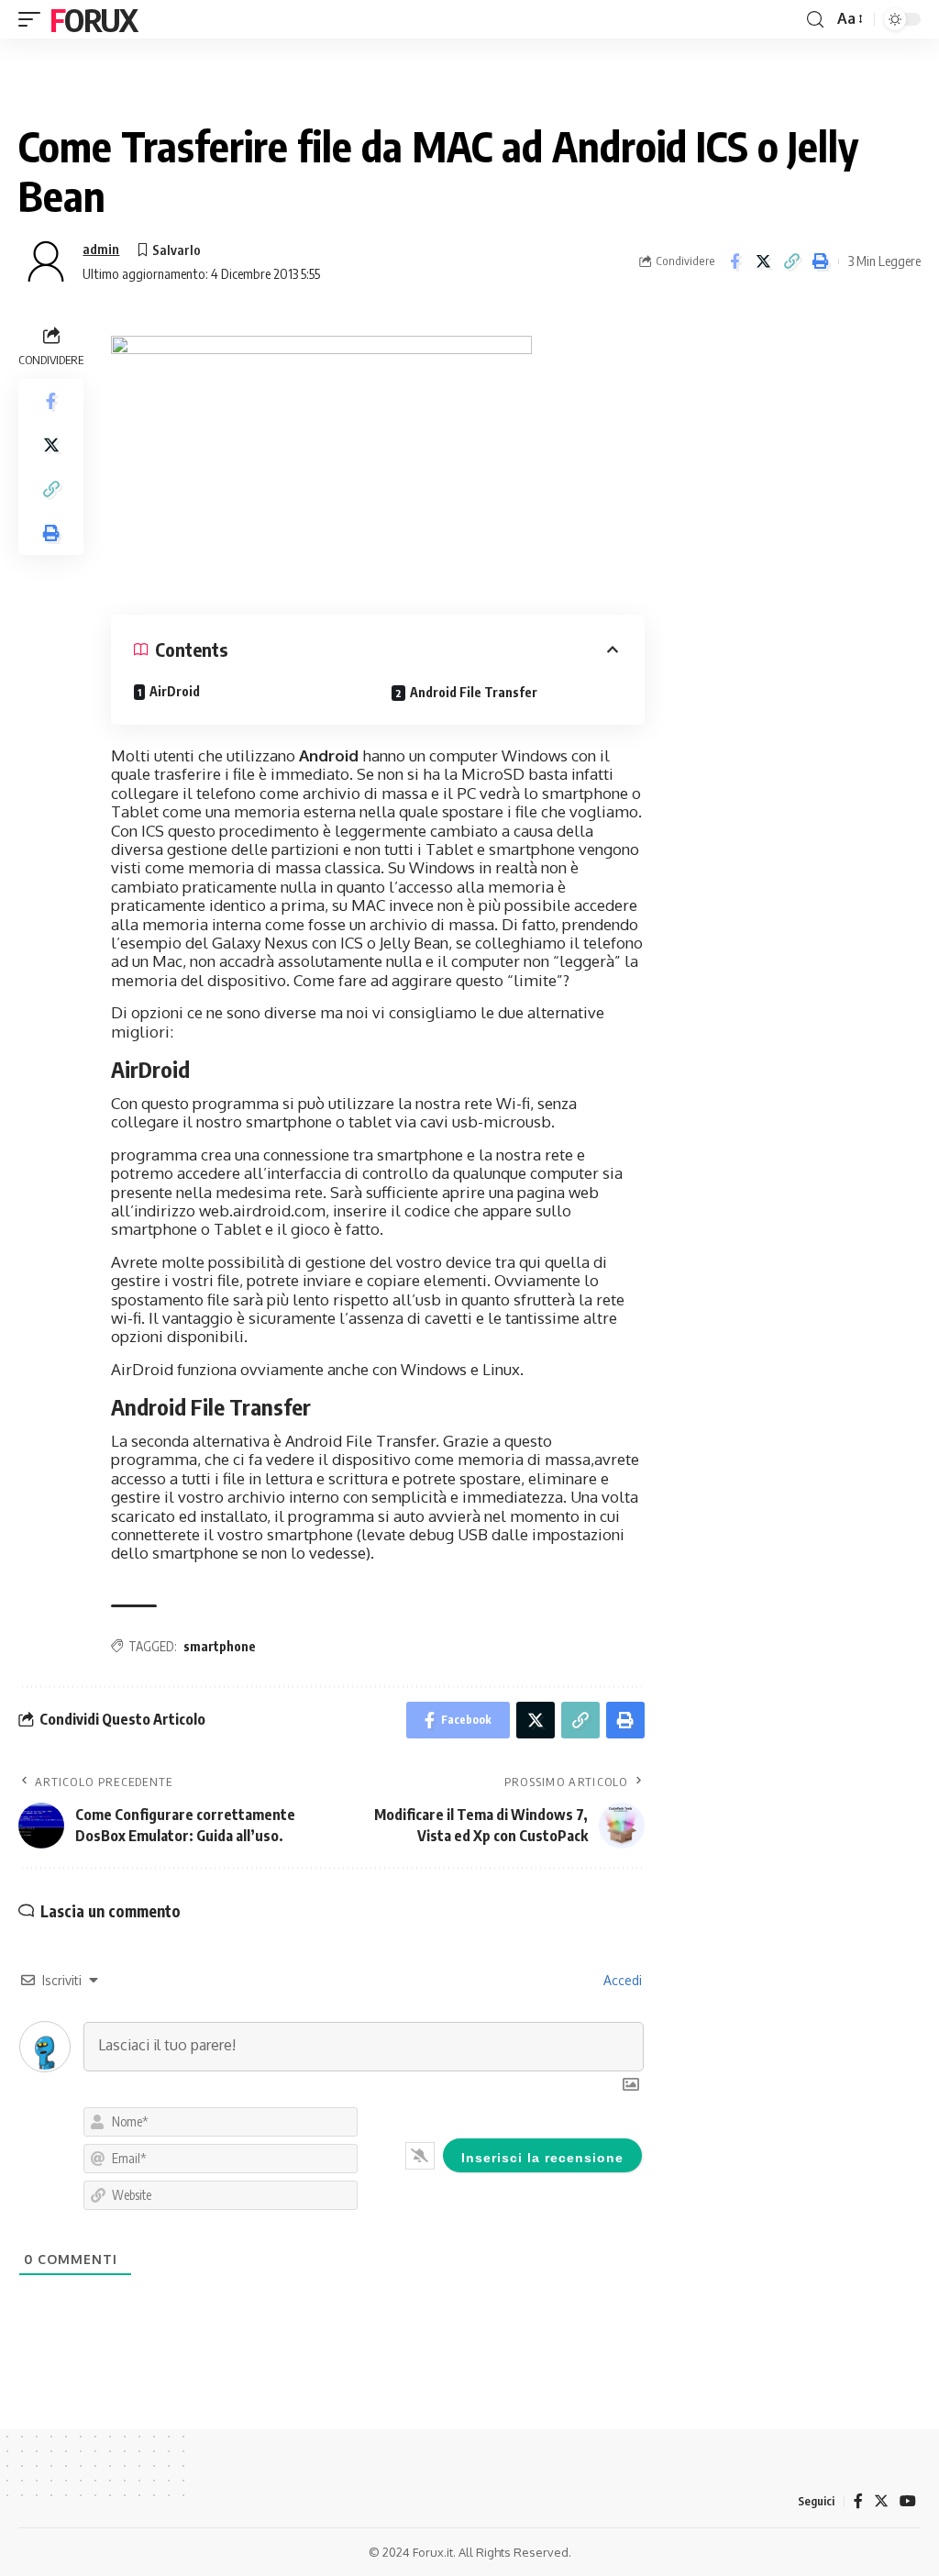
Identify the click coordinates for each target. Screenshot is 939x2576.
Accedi (621, 1980)
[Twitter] (881, 2501)
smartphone (220, 1646)
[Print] (820, 261)
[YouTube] (908, 2501)
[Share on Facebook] (735, 261)
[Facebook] (858, 2501)
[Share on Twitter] (763, 261)
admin (101, 249)
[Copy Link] (791, 261)
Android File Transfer (474, 692)
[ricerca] (815, 20)
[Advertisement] (792, 436)
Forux (94, 19)
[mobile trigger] (34, 19)
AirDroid (175, 691)
